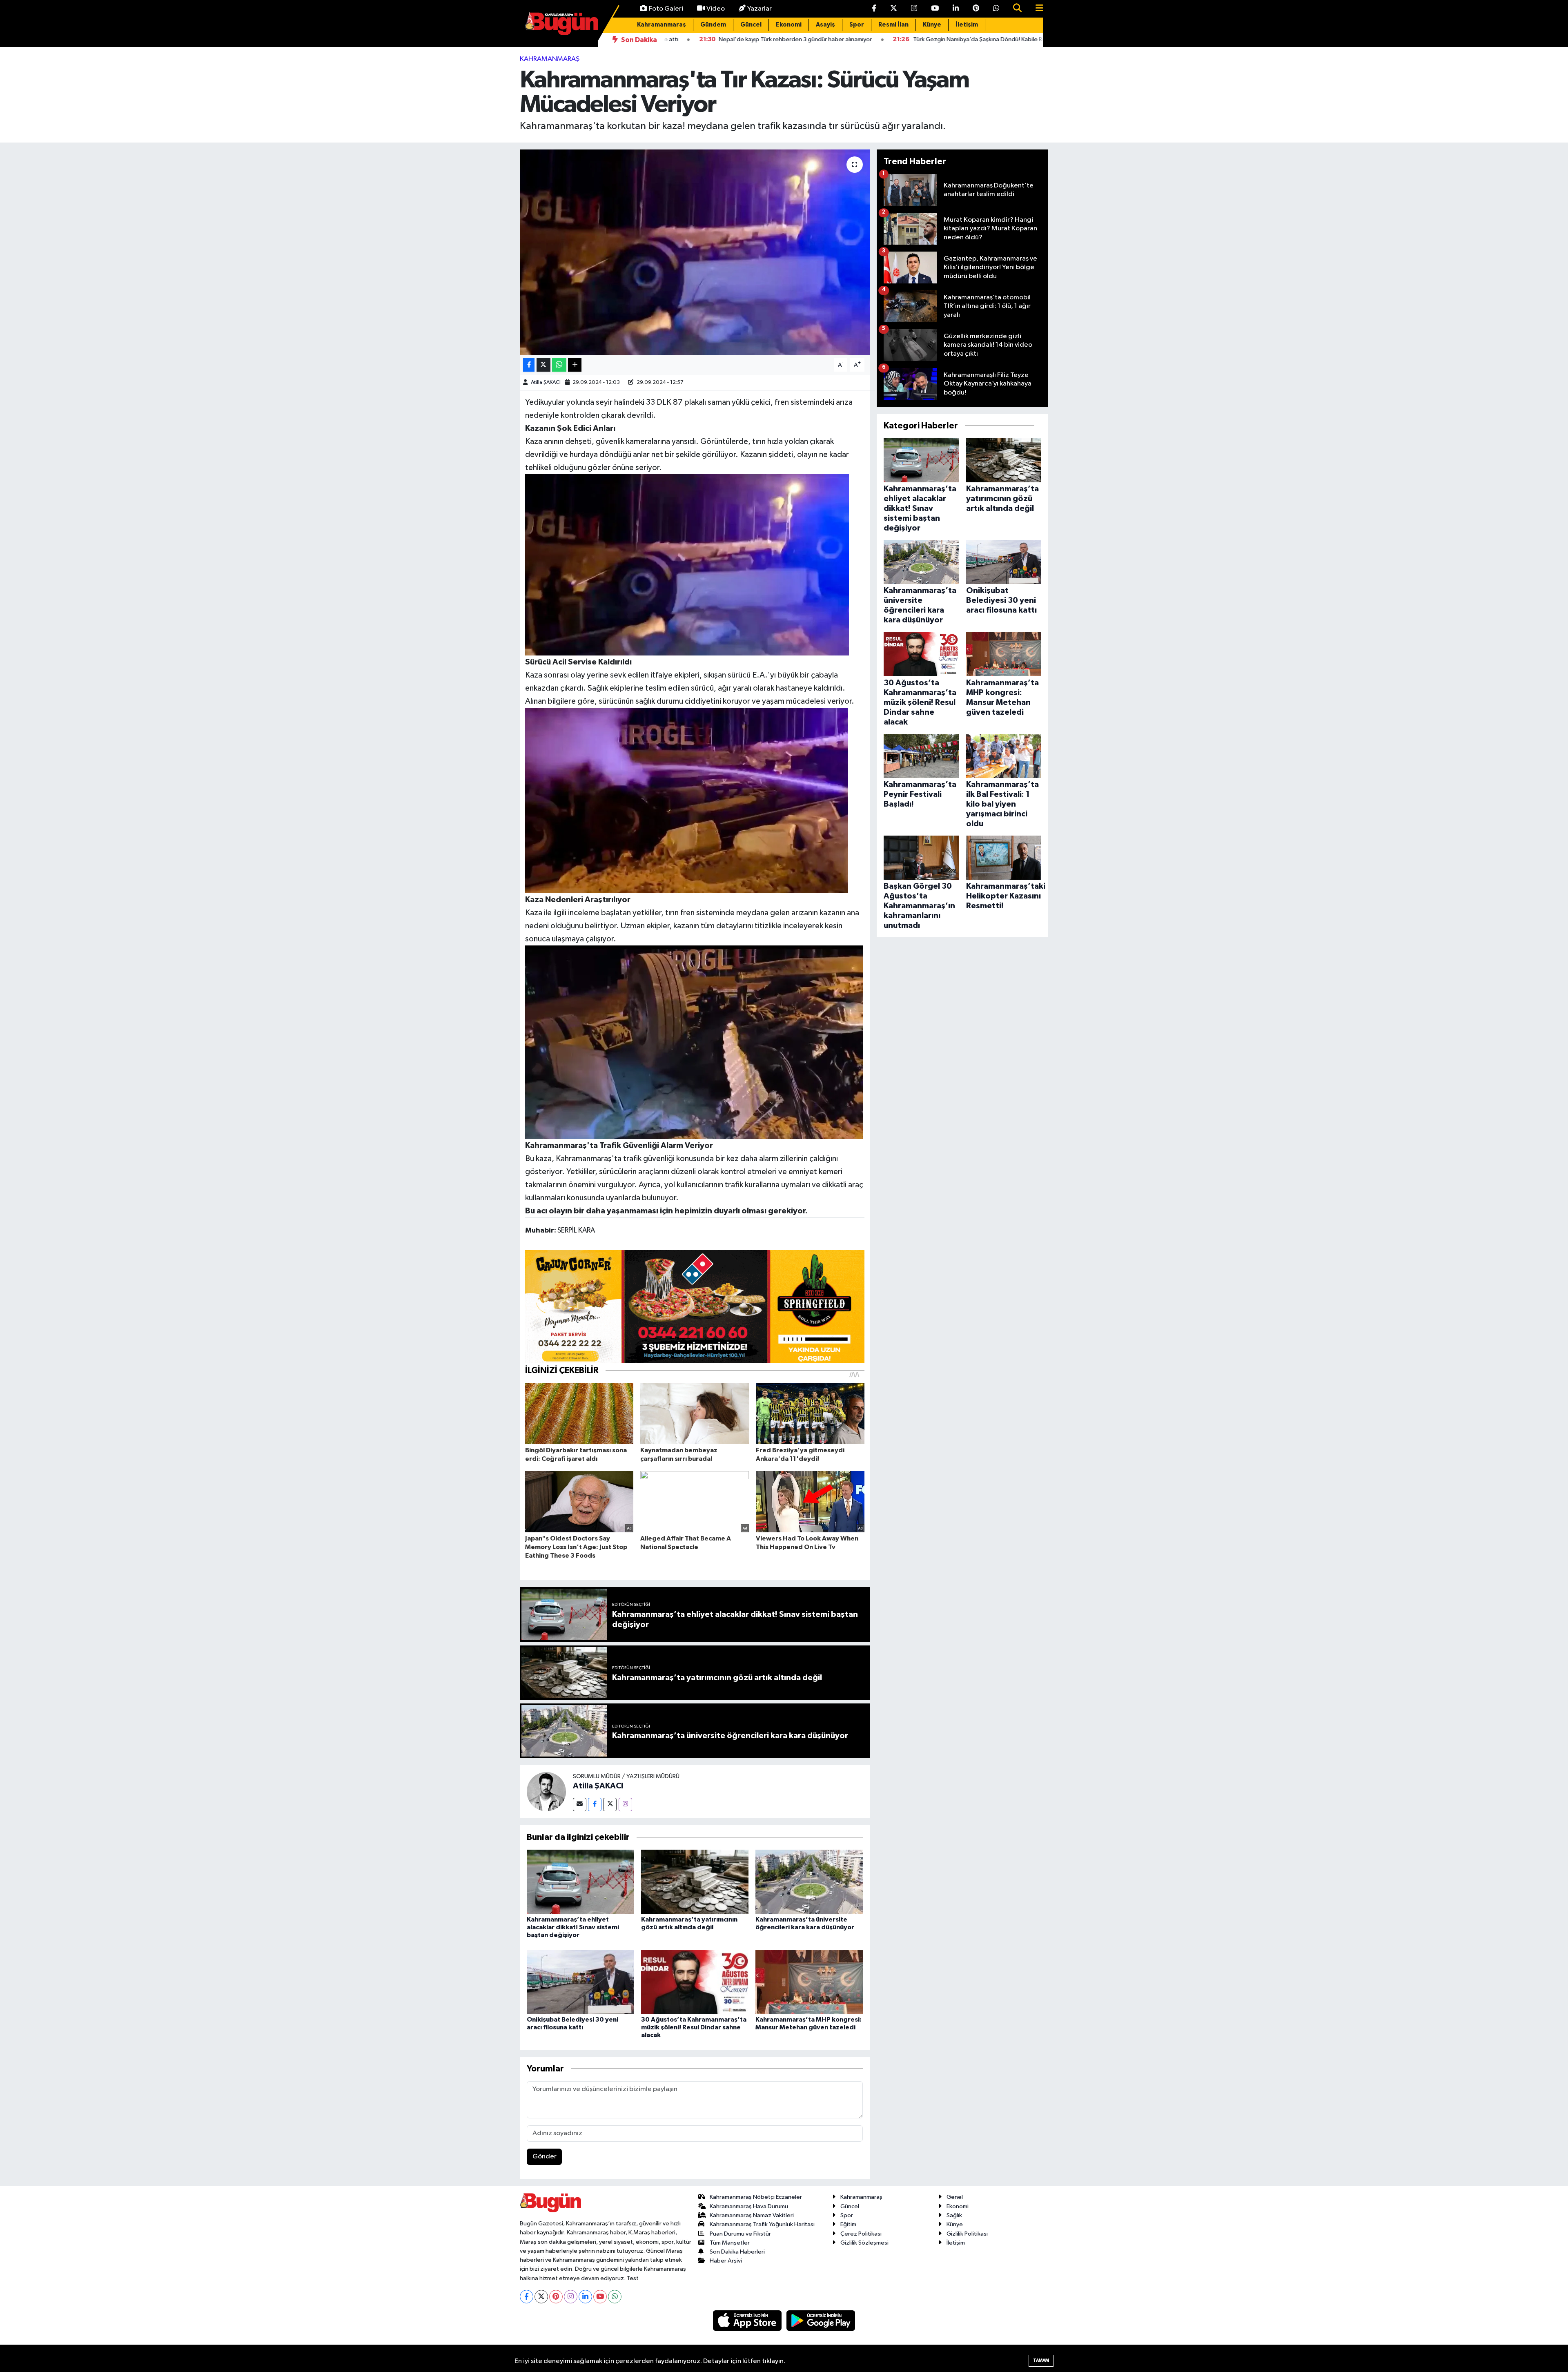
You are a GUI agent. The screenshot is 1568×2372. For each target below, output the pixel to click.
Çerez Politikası (861, 2234)
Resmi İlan (893, 25)
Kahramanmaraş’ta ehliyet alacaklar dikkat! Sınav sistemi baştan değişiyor (573, 1927)
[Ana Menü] (1036, 9)
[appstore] (748, 2320)
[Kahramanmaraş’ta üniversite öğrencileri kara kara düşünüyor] (809, 1882)
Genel (955, 2197)
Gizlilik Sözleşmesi (864, 2243)
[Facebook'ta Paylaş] (529, 365)
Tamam (1041, 2360)
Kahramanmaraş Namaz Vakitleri (752, 2215)
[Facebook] (595, 1805)
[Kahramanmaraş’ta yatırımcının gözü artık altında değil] (695, 1882)
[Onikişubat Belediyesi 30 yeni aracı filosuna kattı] (580, 1982)
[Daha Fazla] (575, 365)
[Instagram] (625, 1805)
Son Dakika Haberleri (737, 2252)
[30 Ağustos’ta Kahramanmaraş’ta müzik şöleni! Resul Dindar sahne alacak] (695, 1982)
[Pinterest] (556, 2297)
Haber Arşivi (726, 2261)
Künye (932, 25)
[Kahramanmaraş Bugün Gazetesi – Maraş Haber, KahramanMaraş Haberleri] (561, 23)
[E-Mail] (580, 1805)
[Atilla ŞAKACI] (546, 1791)
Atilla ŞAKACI (546, 382)
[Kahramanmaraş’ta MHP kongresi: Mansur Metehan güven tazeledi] (809, 1982)
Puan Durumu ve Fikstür (740, 2234)
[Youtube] (600, 2297)
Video (716, 9)
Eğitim (848, 2224)
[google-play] (821, 2320)
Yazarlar (759, 9)
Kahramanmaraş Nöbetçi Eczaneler (756, 2197)
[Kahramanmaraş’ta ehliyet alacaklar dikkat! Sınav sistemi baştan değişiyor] (580, 1882)
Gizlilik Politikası (967, 2234)
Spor (857, 25)
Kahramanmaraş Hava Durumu (749, 2206)
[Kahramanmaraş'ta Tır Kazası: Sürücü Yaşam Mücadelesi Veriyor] (695, 252)
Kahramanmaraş (661, 25)
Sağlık (954, 2215)
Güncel (751, 25)
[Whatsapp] (615, 2297)
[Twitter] (610, 1805)
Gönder (545, 2157)
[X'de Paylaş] (543, 365)
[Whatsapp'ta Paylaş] (559, 365)
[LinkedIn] (585, 2297)
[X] (541, 2297)
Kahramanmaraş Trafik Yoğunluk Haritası (762, 2224)
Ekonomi (789, 25)
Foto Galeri (666, 9)
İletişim (967, 25)
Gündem (713, 25)
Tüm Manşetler (730, 2243)
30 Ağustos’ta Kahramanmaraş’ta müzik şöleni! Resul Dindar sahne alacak (694, 2027)
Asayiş (825, 25)
